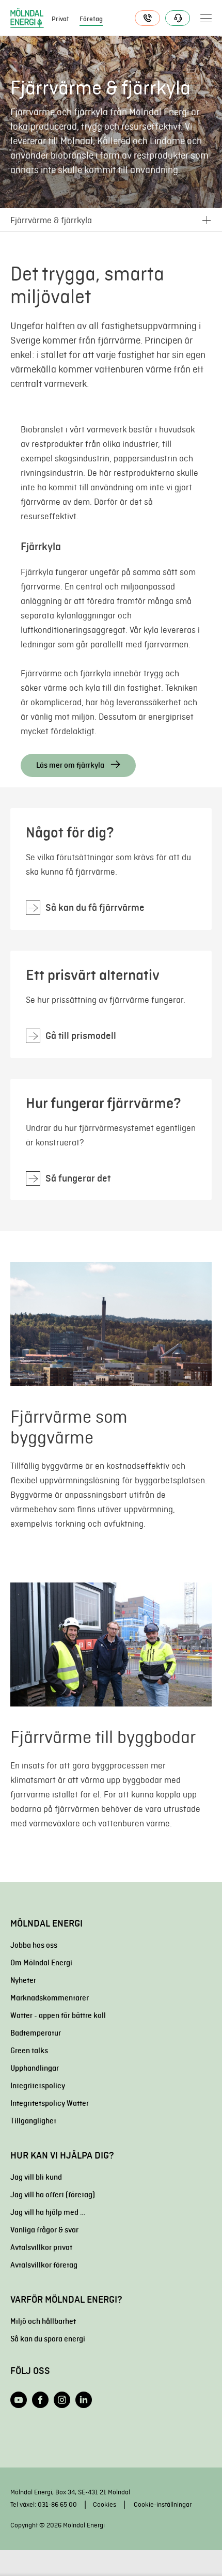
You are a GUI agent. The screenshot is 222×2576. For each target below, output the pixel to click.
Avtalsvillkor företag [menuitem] (44, 2265)
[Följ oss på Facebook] (40, 2400)
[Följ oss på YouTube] (19, 2400)
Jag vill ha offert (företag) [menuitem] (53, 2195)
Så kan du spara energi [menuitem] (48, 2339)
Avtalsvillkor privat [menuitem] (41, 2247)
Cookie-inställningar (163, 2504)
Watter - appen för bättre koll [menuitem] (58, 2015)
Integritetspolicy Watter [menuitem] (50, 2103)
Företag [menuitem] (91, 19)
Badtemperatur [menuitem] (36, 2033)
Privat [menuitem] (60, 19)
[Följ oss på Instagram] (62, 2400)
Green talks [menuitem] (29, 2051)
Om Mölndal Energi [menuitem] (41, 1963)
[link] (111, 869)
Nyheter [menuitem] (23, 1980)
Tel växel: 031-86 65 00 (44, 2504)
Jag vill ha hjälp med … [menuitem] (48, 2212)
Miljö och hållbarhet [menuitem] (43, 2321)
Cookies (105, 2504)
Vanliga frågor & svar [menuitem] (44, 2230)
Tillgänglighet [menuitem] (33, 2121)
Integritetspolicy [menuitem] (38, 2086)
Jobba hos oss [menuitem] (34, 1945)
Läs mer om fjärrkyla (71, 765)
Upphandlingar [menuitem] (35, 2068)
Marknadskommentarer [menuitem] (50, 1998)
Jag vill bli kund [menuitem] (36, 2177)
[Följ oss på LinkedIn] (84, 2400)
